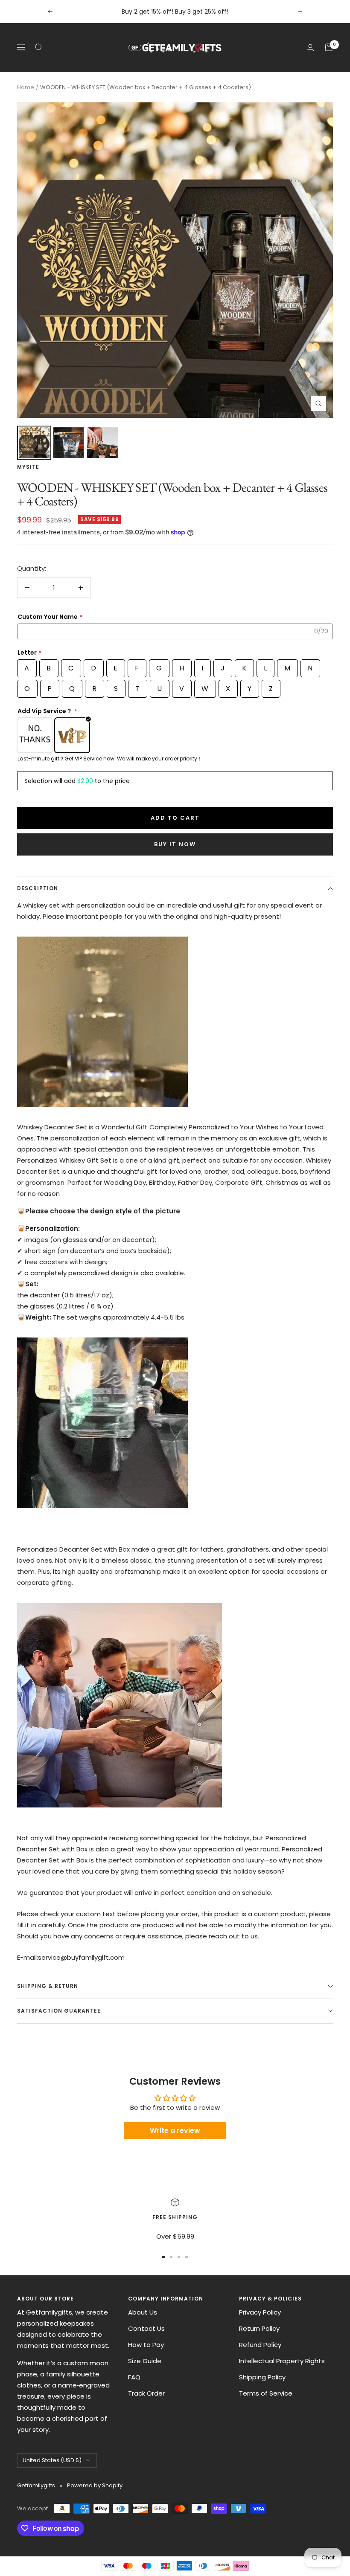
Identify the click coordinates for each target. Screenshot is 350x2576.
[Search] (39, 47)
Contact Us (146, 2328)
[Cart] (329, 47)
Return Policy (259, 2328)
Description (38, 888)
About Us (143, 2312)
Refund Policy (260, 2345)
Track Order (146, 2393)
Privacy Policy (260, 2312)
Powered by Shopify (95, 2485)
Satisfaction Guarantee (59, 2011)
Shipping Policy (262, 2377)
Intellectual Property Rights (282, 2361)
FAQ (134, 2377)
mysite (28, 467)
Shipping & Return (48, 1986)
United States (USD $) (52, 2460)
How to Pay (146, 2345)
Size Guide (145, 2361)
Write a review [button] (175, 2131)
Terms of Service (266, 2393)
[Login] (310, 48)
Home (26, 87)
